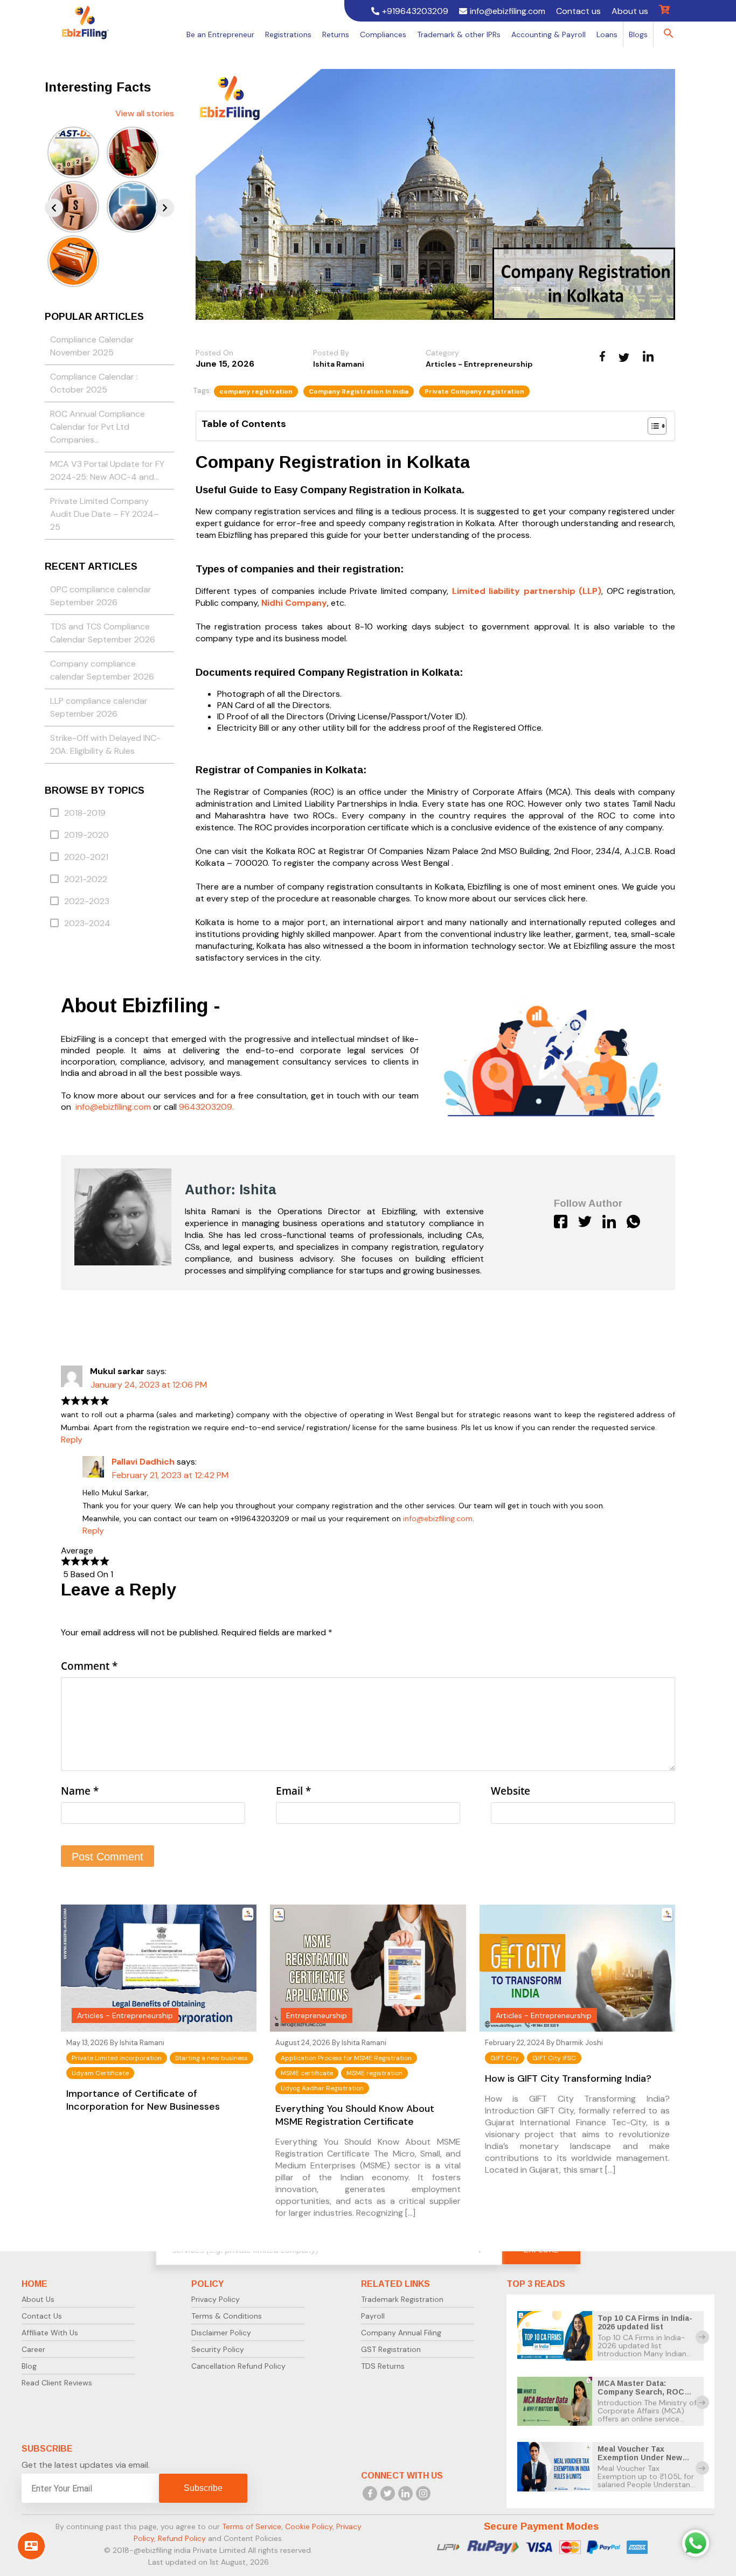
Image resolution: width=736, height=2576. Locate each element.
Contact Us (42, 2316)
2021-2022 (86, 879)
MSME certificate (307, 2073)
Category (442, 353)
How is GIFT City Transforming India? (568, 2078)
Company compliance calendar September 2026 (102, 670)
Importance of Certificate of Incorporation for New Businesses (143, 2100)
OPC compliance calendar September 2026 (101, 596)
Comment (89, 1666)
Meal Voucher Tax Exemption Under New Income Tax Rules (640, 2458)
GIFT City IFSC (554, 2058)
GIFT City (505, 2058)
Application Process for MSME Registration (346, 2058)
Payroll (373, 2316)
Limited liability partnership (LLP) (527, 591)
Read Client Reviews (57, 2383)
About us (630, 11)
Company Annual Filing (401, 2333)
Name (80, 1791)
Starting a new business (211, 2058)
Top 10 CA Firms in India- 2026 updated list (645, 2322)
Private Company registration (474, 391)
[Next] (165, 208)
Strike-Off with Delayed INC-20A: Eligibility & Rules (105, 744)
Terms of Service (252, 2526)
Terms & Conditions (227, 2316)
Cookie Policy (309, 2526)
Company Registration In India (359, 391)
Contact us (578, 11)
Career (33, 2349)
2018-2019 (85, 813)
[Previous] (54, 208)
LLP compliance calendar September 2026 (99, 707)
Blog (29, 2366)
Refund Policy (182, 2538)
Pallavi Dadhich (143, 1462)
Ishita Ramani (339, 364)
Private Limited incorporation (117, 2058)
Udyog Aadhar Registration (322, 2088)
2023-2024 (87, 923)
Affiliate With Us (50, 2333)
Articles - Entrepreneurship (479, 364)
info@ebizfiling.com (438, 1518)
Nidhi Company (294, 603)
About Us (38, 2299)
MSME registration (374, 2073)
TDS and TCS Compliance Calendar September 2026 (103, 633)
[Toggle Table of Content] (652, 426)
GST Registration (391, 2349)
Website (511, 1791)
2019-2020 (86, 835)
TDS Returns (383, 2366)
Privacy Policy (216, 2299)
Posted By (331, 353)
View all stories (145, 113)
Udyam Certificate (100, 2073)
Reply (72, 1440)
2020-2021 (86, 857)
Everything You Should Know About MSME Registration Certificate (355, 2115)
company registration (256, 391)
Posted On (214, 353)
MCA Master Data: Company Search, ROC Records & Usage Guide (644, 2392)
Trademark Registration (402, 2299)
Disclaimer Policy (221, 2333)
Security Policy (218, 2349)
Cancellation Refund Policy (238, 2366)
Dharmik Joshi (579, 2043)
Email (293, 1791)
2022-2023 (87, 901)
